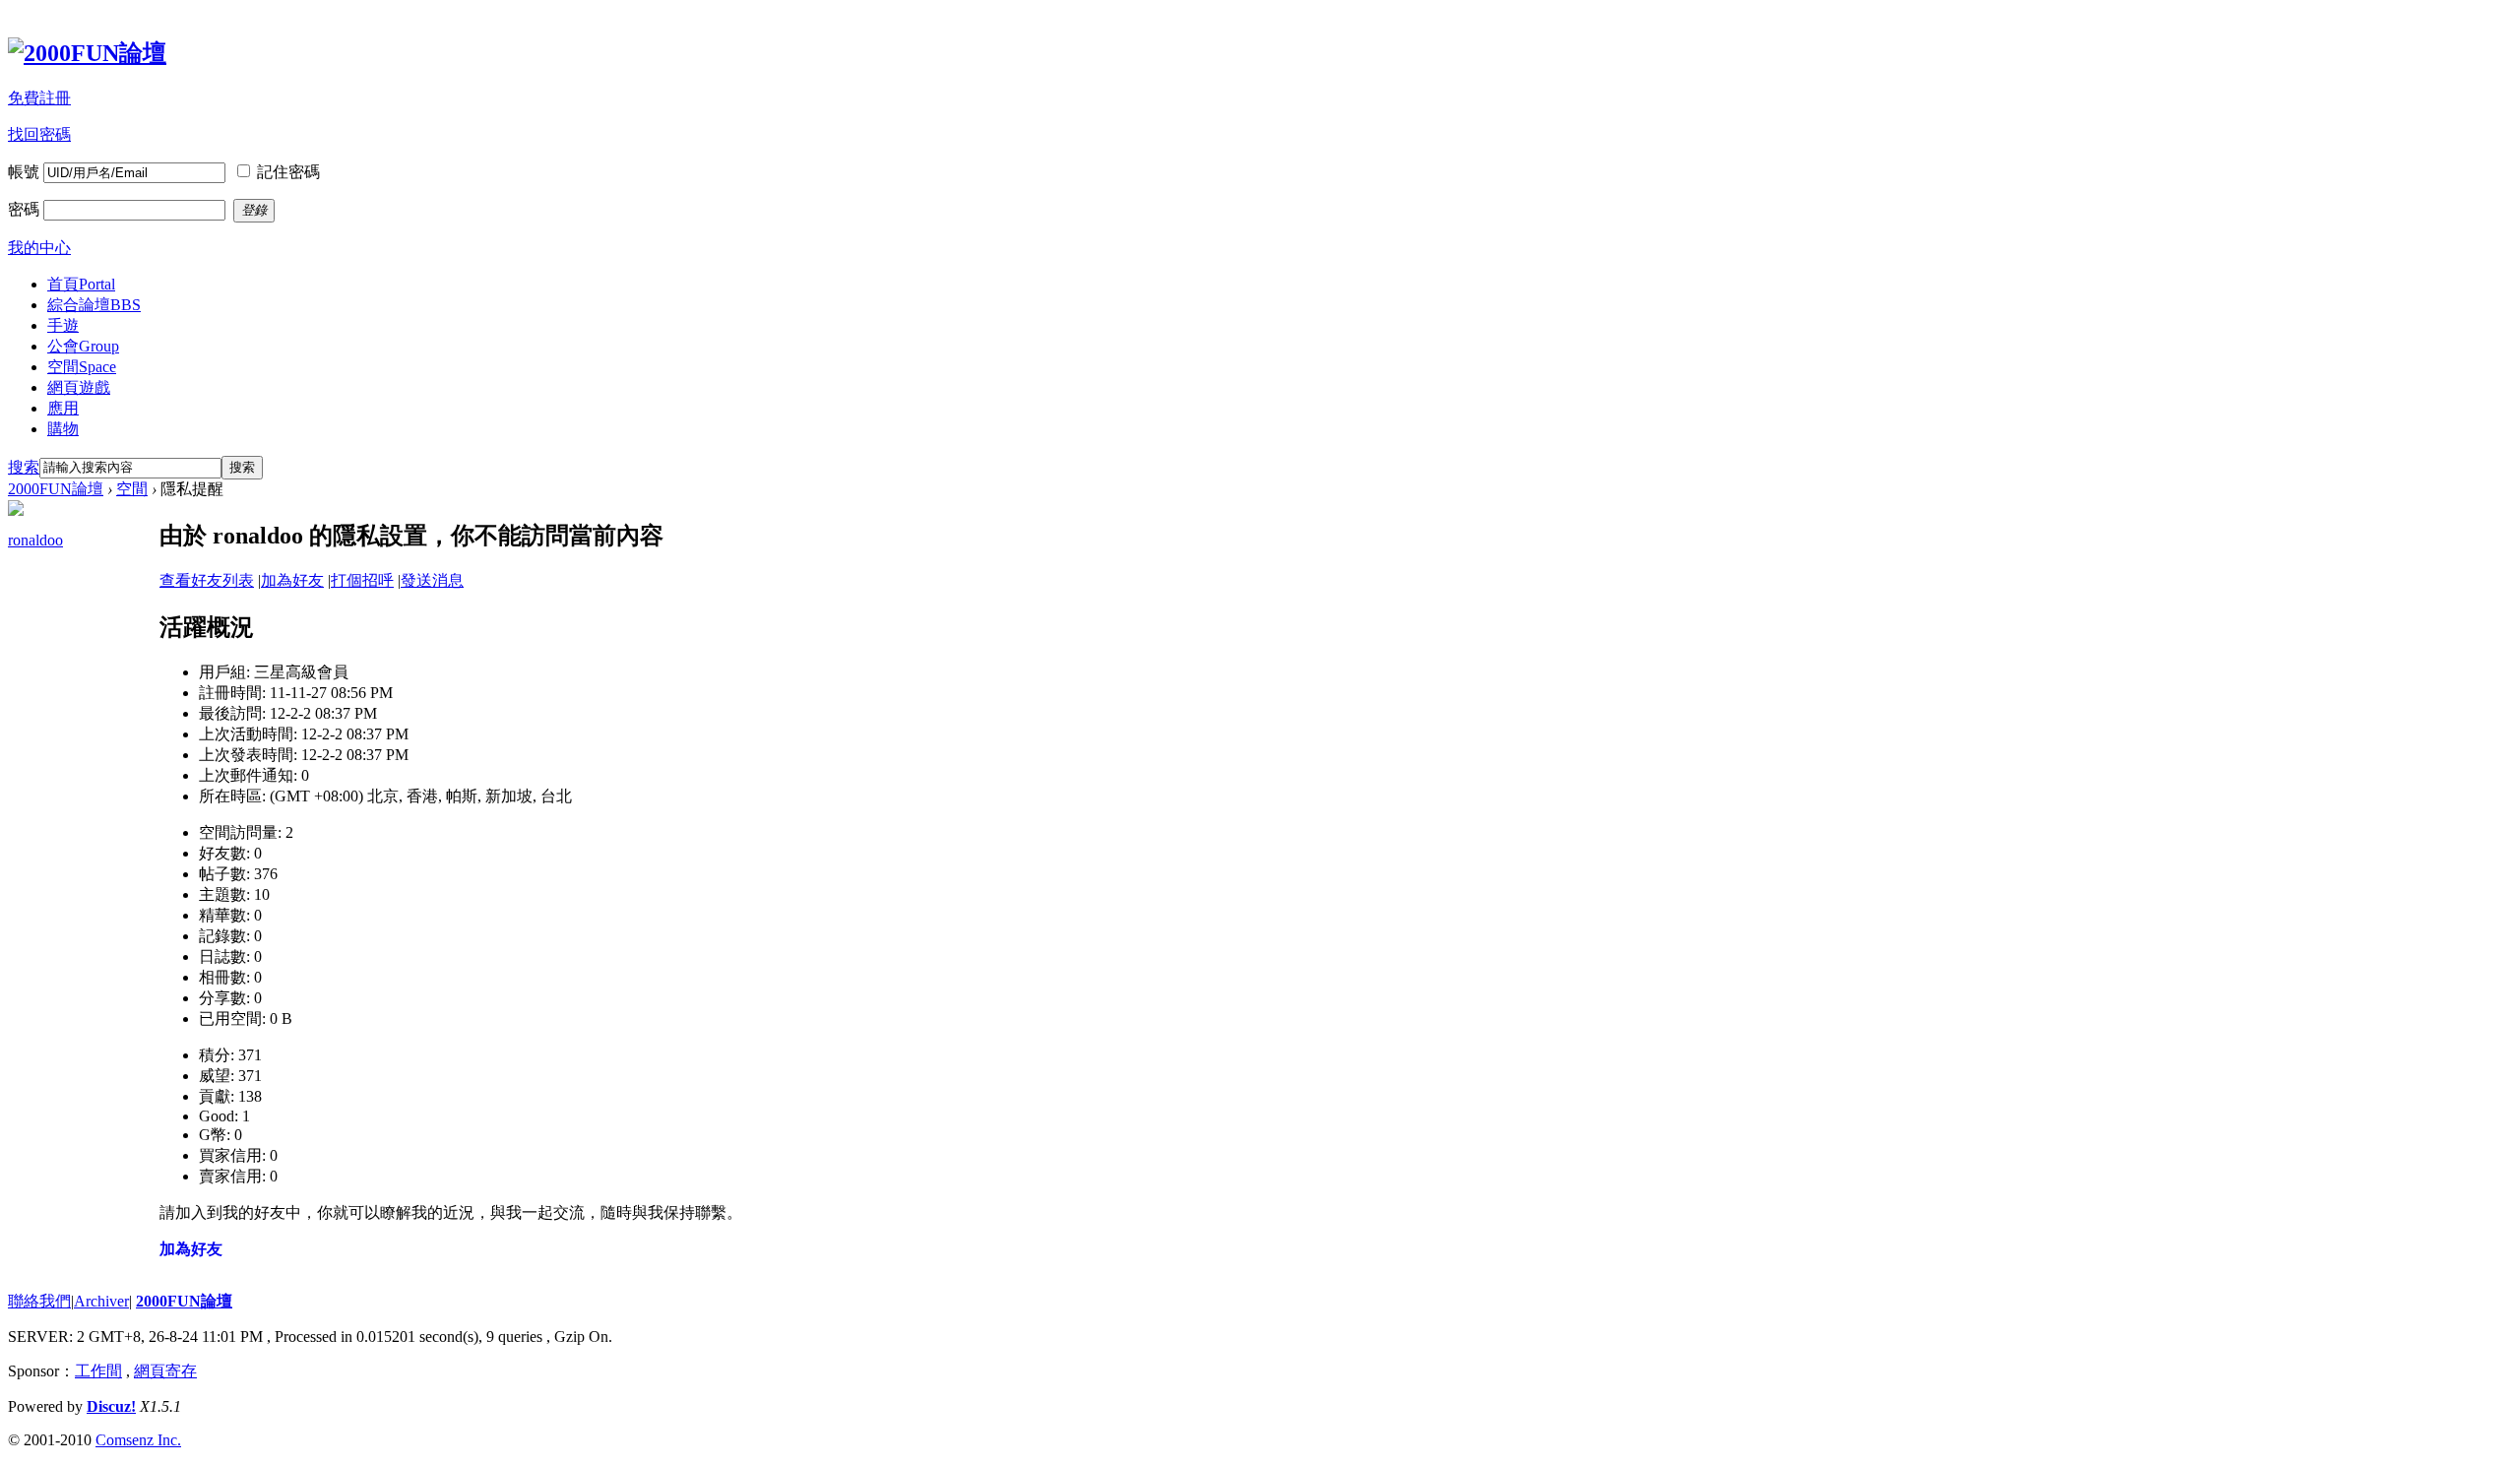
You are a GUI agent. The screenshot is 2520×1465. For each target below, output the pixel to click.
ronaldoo (35, 540)
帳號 (24, 172)
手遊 (63, 325)
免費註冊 (39, 98)
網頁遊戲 (79, 387)
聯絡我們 (39, 1301)
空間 (82, 367)
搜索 (24, 467)
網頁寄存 (165, 1371)
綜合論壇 (94, 305)
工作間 (98, 1371)
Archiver (101, 1301)
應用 (63, 408)
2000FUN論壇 (56, 489)
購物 (63, 429)
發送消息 (432, 580)
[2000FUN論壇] (87, 53)
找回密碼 (39, 134)
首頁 (81, 284)
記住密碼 (288, 172)
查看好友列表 (207, 580)
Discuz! (111, 1406)
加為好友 (292, 580)
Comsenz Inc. (138, 1440)
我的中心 (39, 248)
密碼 (24, 209)
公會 (83, 346)
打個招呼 (362, 580)
